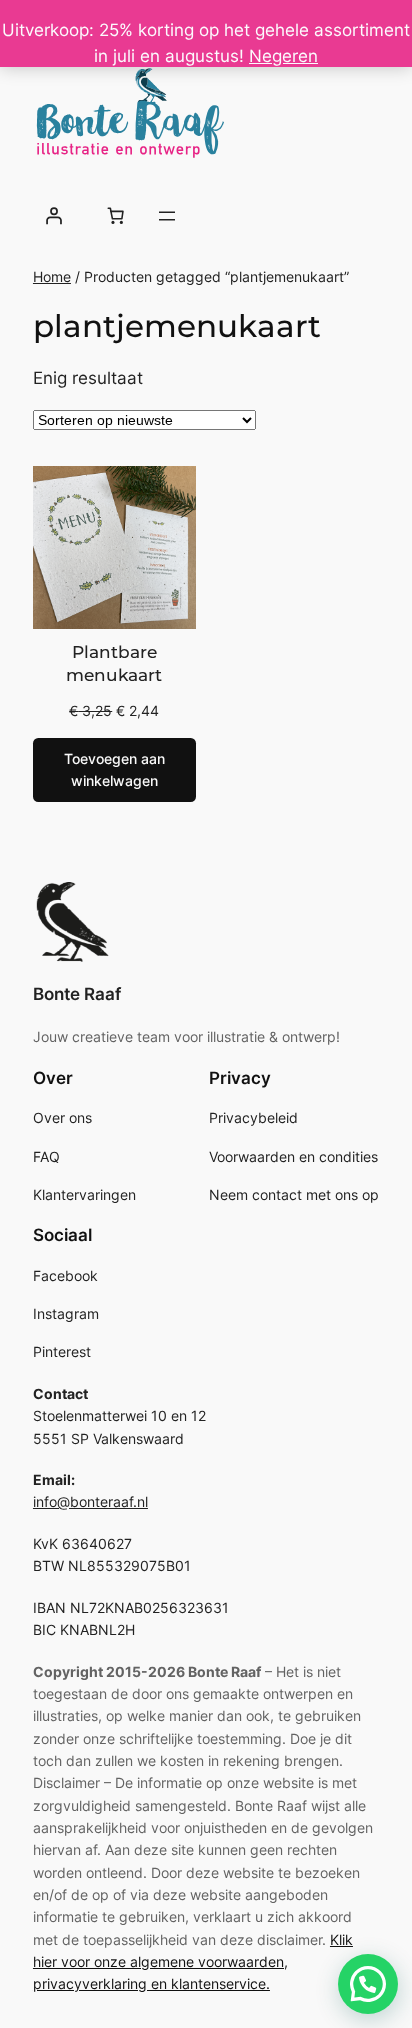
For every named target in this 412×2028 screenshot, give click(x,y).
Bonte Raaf (77, 994)
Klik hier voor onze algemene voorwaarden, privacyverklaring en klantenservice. (193, 1962)
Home (52, 276)
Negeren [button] (283, 56)
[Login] (54, 216)
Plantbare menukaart (114, 664)
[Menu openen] (167, 216)
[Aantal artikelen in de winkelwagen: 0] (115, 216)
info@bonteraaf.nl (90, 1501)
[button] (368, 1984)
